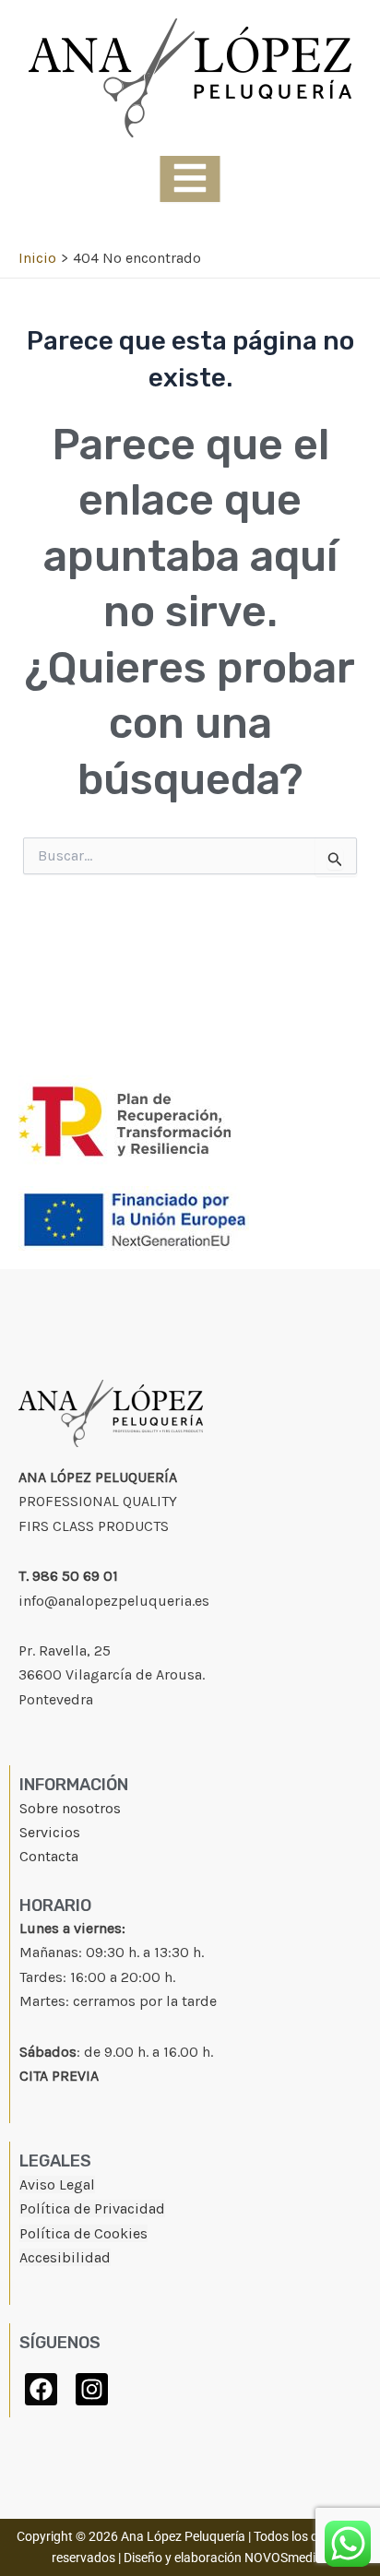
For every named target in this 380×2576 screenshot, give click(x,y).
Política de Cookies (83, 2233)
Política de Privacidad (92, 2208)
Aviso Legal (57, 2184)
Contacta (49, 1856)
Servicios (50, 1832)
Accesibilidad (65, 2257)
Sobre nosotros (70, 1808)
